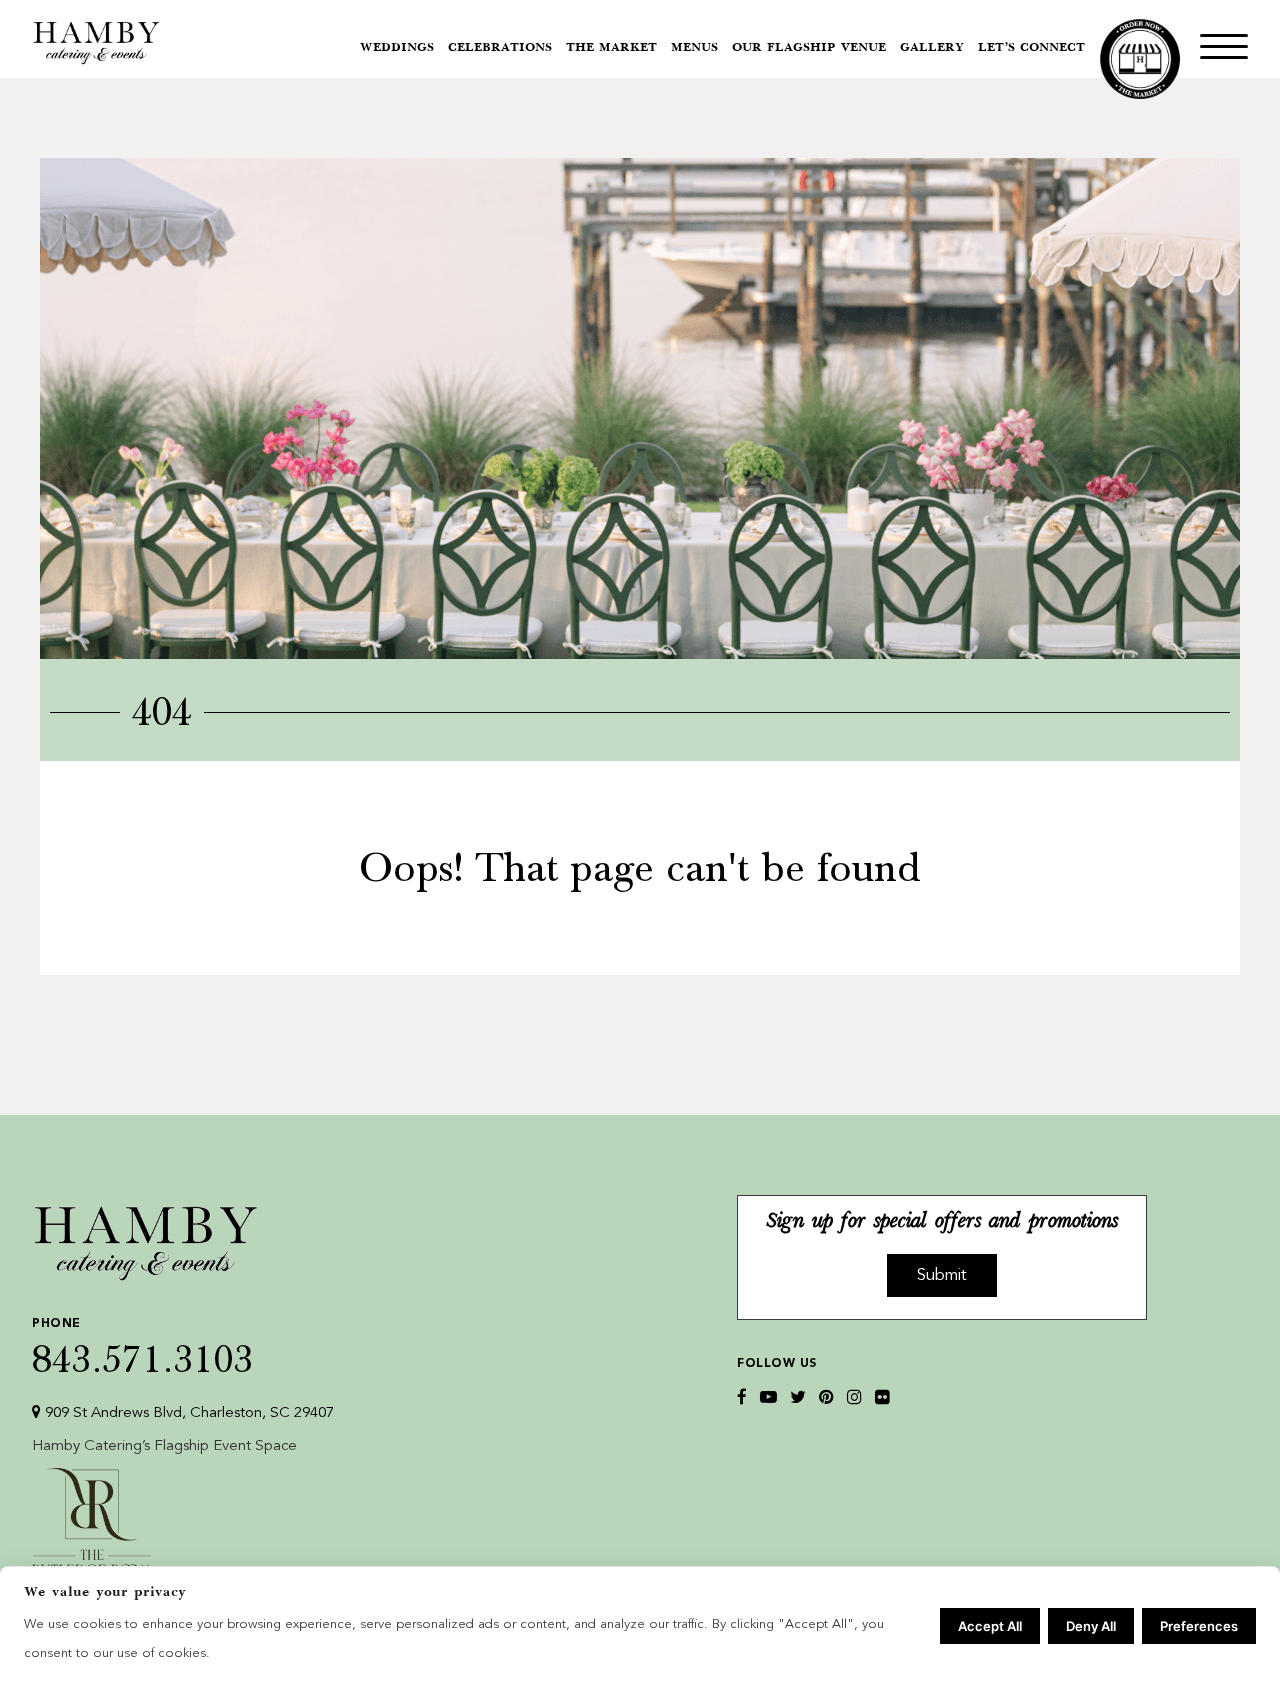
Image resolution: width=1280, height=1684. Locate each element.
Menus (694, 48)
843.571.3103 (143, 1347)
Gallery (932, 48)
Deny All (1091, 1626)
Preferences (1199, 1626)
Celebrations (500, 48)
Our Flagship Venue (809, 48)
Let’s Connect (1031, 48)
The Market (611, 48)
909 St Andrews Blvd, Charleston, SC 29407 (187, 1413)
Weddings (397, 48)
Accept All (990, 1626)
